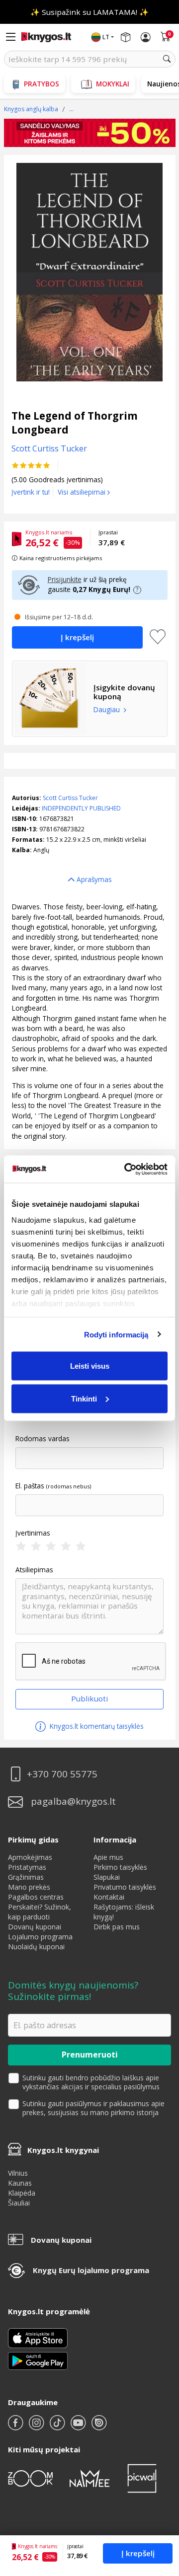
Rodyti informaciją (116, 1334)
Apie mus (108, 1857)
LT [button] (106, 37)
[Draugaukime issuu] (99, 2427)
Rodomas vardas (43, 1439)
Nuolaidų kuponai (36, 1947)
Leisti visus (90, 1366)
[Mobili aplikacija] (38, 2360)
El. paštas (30, 1486)
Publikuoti (89, 1698)
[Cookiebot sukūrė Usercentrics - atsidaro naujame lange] (126, 1169)
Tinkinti (84, 1398)
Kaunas (20, 2183)
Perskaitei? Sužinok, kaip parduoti (40, 1912)
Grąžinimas (26, 1877)
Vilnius (18, 2173)
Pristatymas (27, 1867)
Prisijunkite (65, 579)
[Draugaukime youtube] (79, 2427)
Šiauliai (19, 2203)
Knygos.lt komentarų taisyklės (96, 1726)
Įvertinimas (33, 1533)
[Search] (167, 59)
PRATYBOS (42, 84)
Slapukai (107, 1877)
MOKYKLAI (113, 84)
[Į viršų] (159, 2506)
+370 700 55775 (62, 1774)
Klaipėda (22, 2193)
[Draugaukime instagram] (37, 2427)
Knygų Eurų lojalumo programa (91, 2270)
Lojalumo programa (40, 1937)
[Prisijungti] (146, 37)
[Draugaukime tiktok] (58, 2427)
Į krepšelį (138, 2553)
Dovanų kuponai (35, 1927)
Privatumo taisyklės (125, 1887)
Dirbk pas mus (117, 1927)
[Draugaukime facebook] (16, 2427)
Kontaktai (109, 1897)
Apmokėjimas (30, 1857)
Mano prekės (29, 1887)
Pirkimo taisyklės (120, 1867)
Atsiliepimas (34, 1570)
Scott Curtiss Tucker (70, 798)
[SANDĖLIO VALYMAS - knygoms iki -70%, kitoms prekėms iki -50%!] (90, 133)
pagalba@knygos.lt (73, 1802)
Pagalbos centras (36, 1897)
